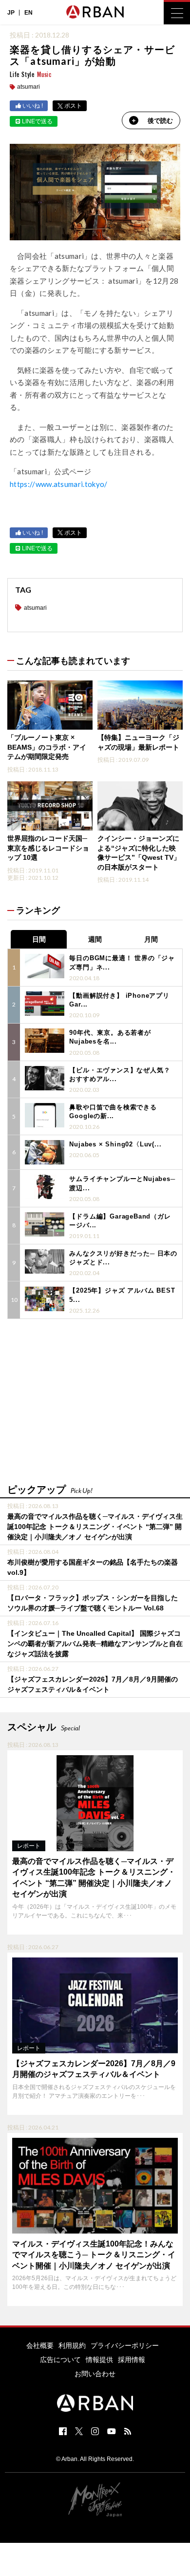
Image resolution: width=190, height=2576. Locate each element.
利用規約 (72, 2345)
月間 (151, 939)
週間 (95, 939)
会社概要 (40, 2345)
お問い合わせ (95, 2374)
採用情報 (132, 2360)
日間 (39, 939)
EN (28, 13)
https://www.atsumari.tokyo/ (59, 484)
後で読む (160, 121)
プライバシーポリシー (125, 2345)
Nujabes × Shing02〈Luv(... (115, 1144)
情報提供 (99, 2360)
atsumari (28, 87)
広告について (60, 2360)
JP (11, 13)
